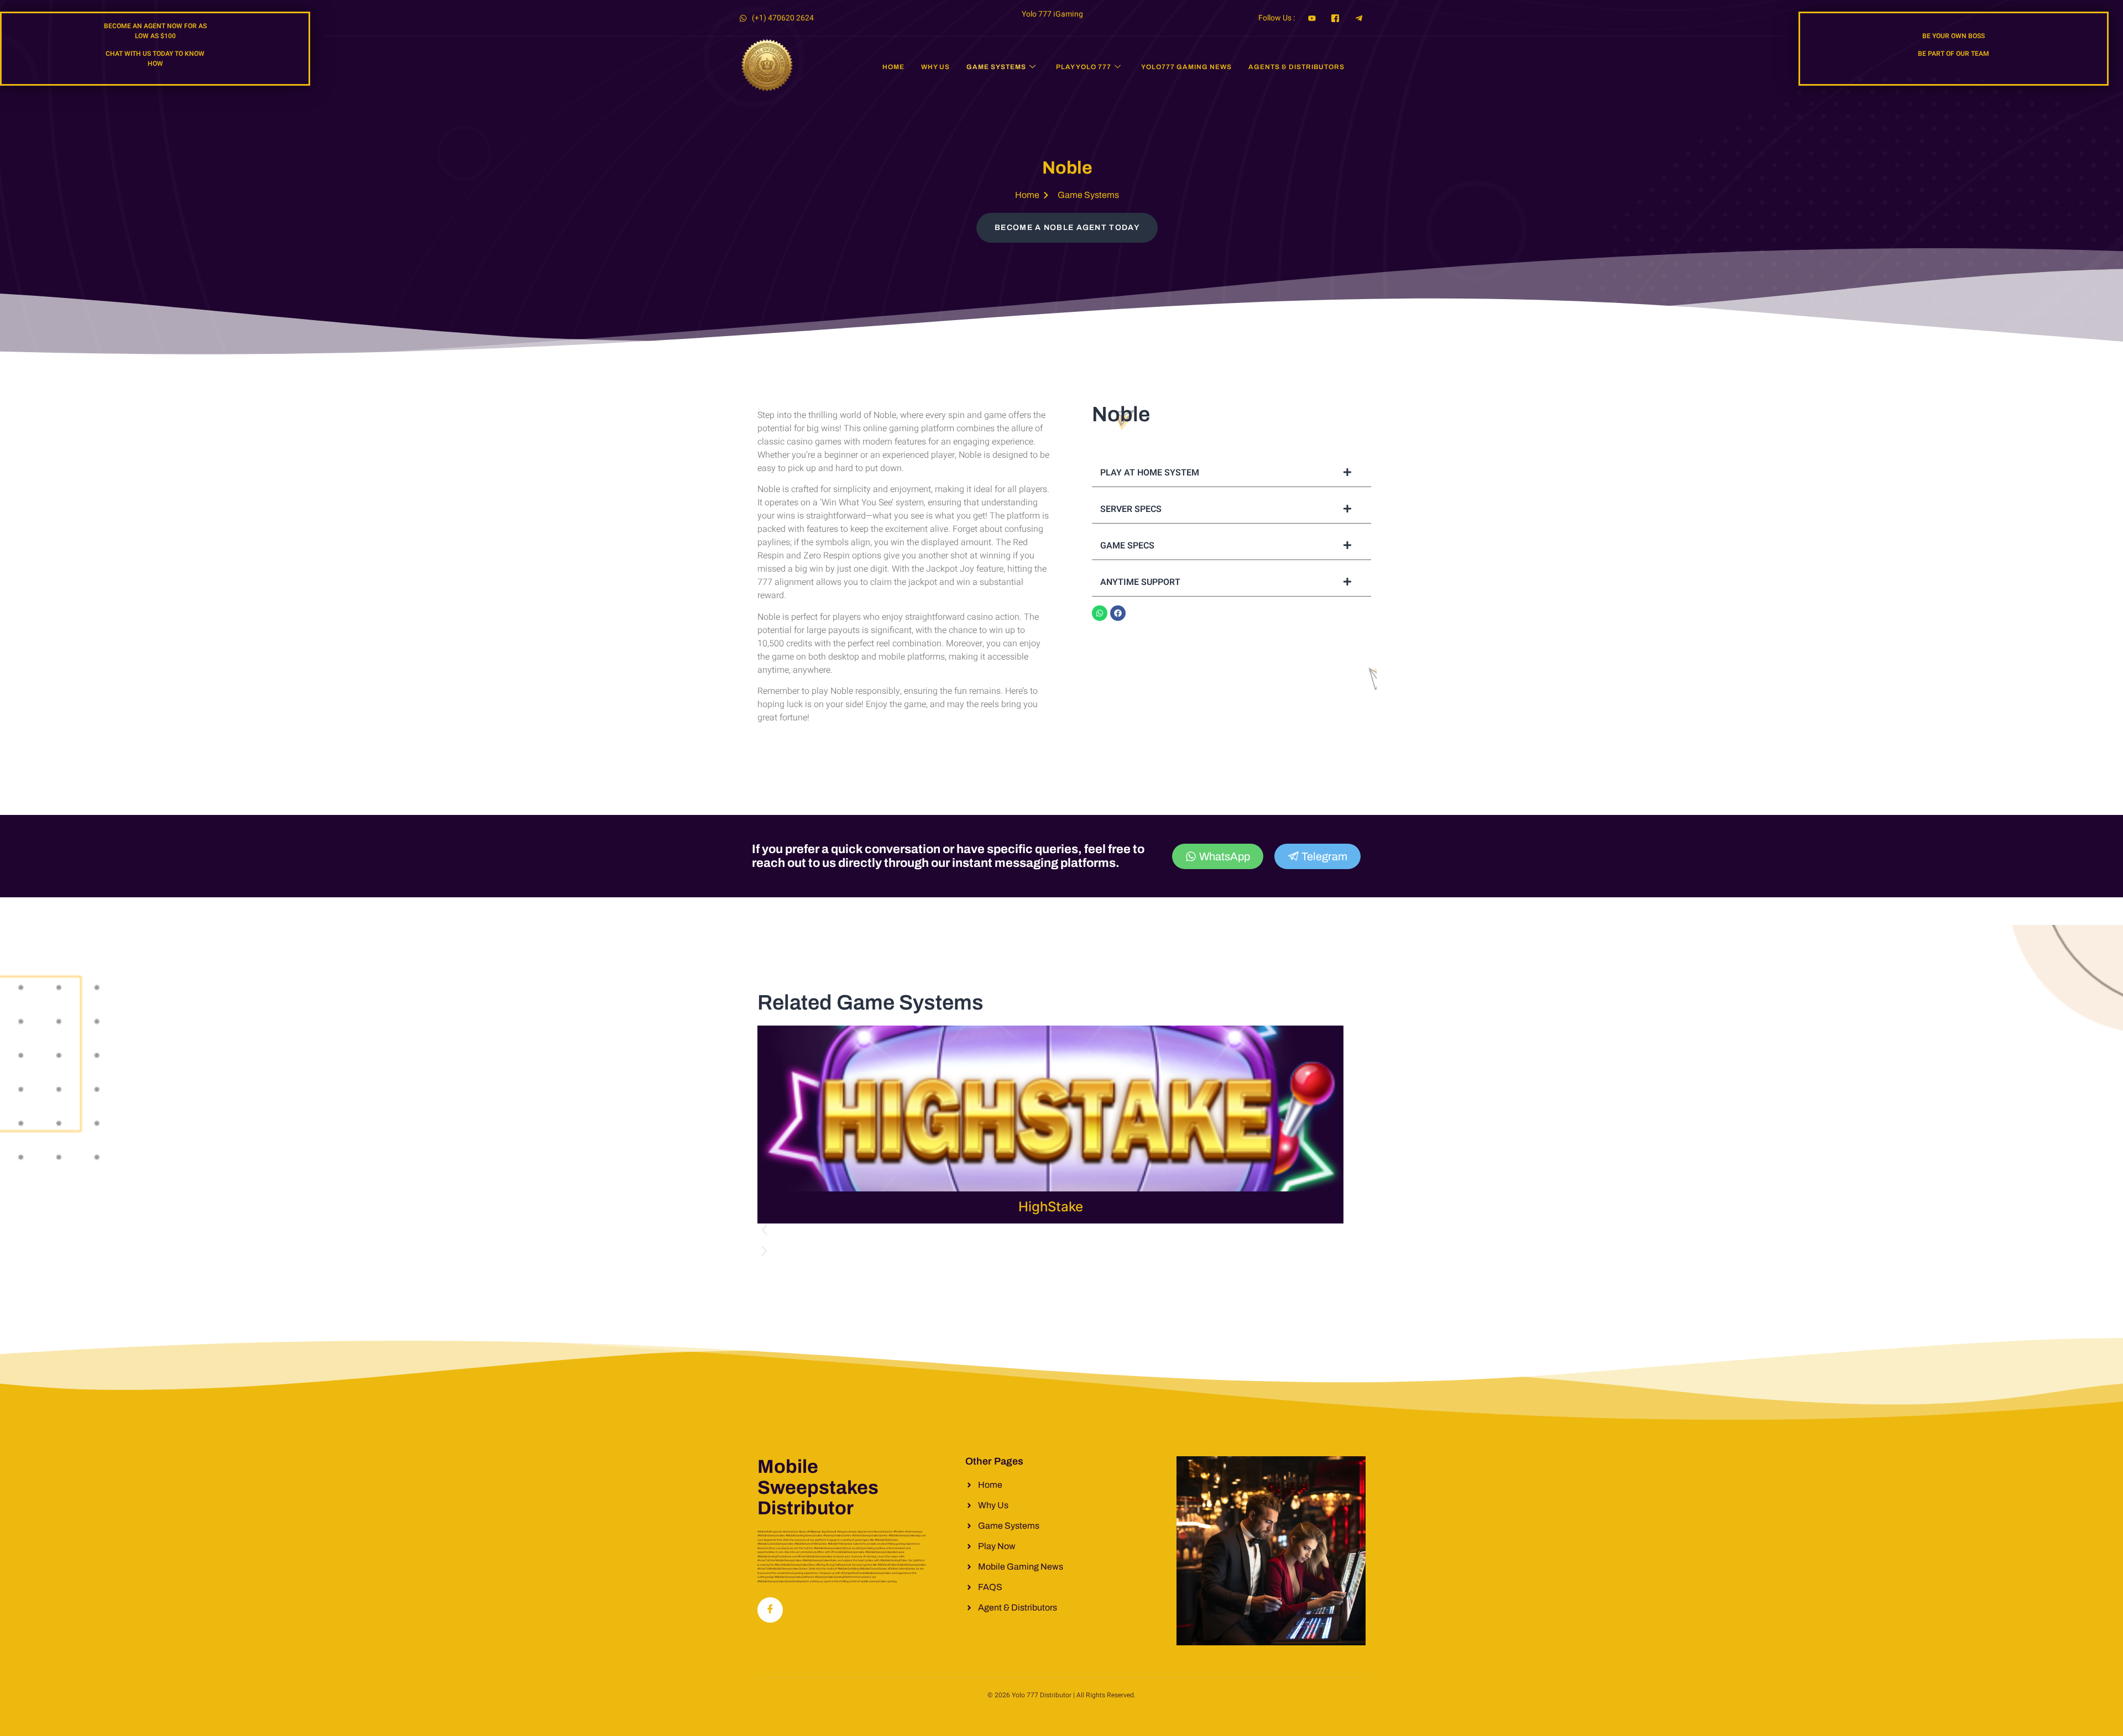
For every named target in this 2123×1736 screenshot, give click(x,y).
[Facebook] (1118, 613)
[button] (1050, 1233)
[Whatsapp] (1100, 613)
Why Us (935, 67)
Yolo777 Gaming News (1186, 67)
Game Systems (996, 67)
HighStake (1051, 1207)
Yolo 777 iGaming (1052, 14)
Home (893, 67)
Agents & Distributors (1296, 67)
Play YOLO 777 (1084, 67)
